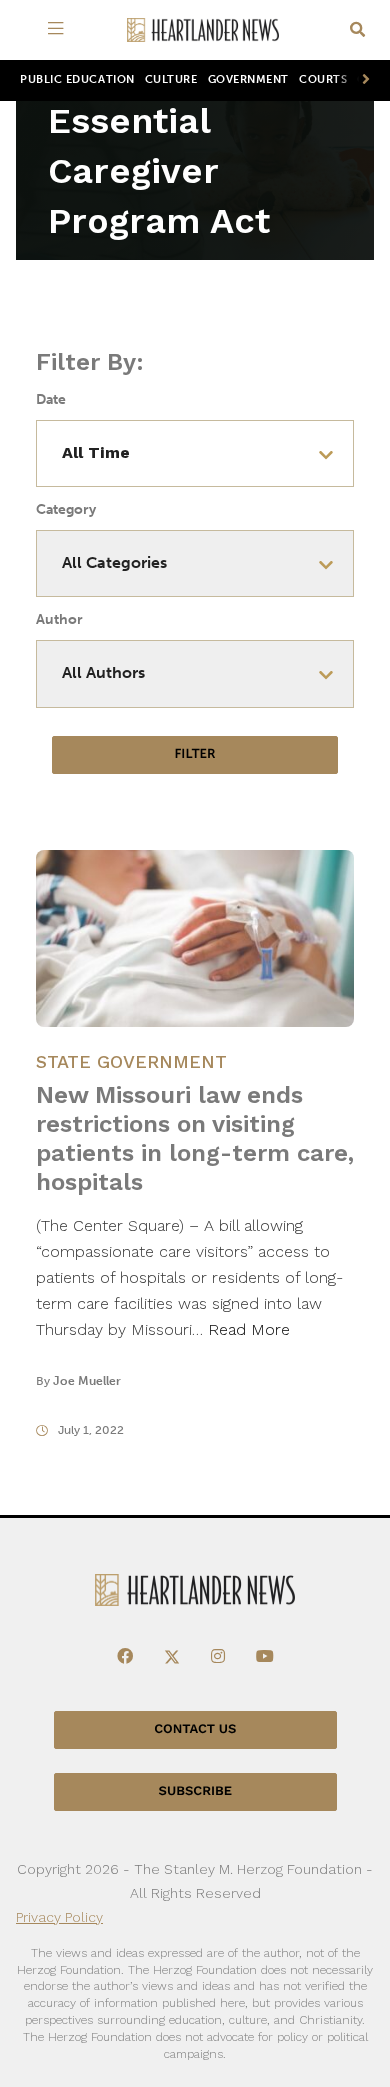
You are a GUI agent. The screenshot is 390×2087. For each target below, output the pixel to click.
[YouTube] (265, 1657)
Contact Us (195, 1729)
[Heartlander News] (203, 30)
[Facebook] (125, 1657)
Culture (171, 79)
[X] (172, 1657)
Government (248, 79)
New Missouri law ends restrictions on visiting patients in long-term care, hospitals (195, 1138)
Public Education (77, 79)
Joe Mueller (87, 1381)
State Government (131, 1061)
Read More (249, 1329)
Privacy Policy (59, 1917)
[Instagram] (218, 1657)
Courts (323, 79)
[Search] (357, 30)
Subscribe (195, 1791)
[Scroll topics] (362, 80)
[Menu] (59, 30)
